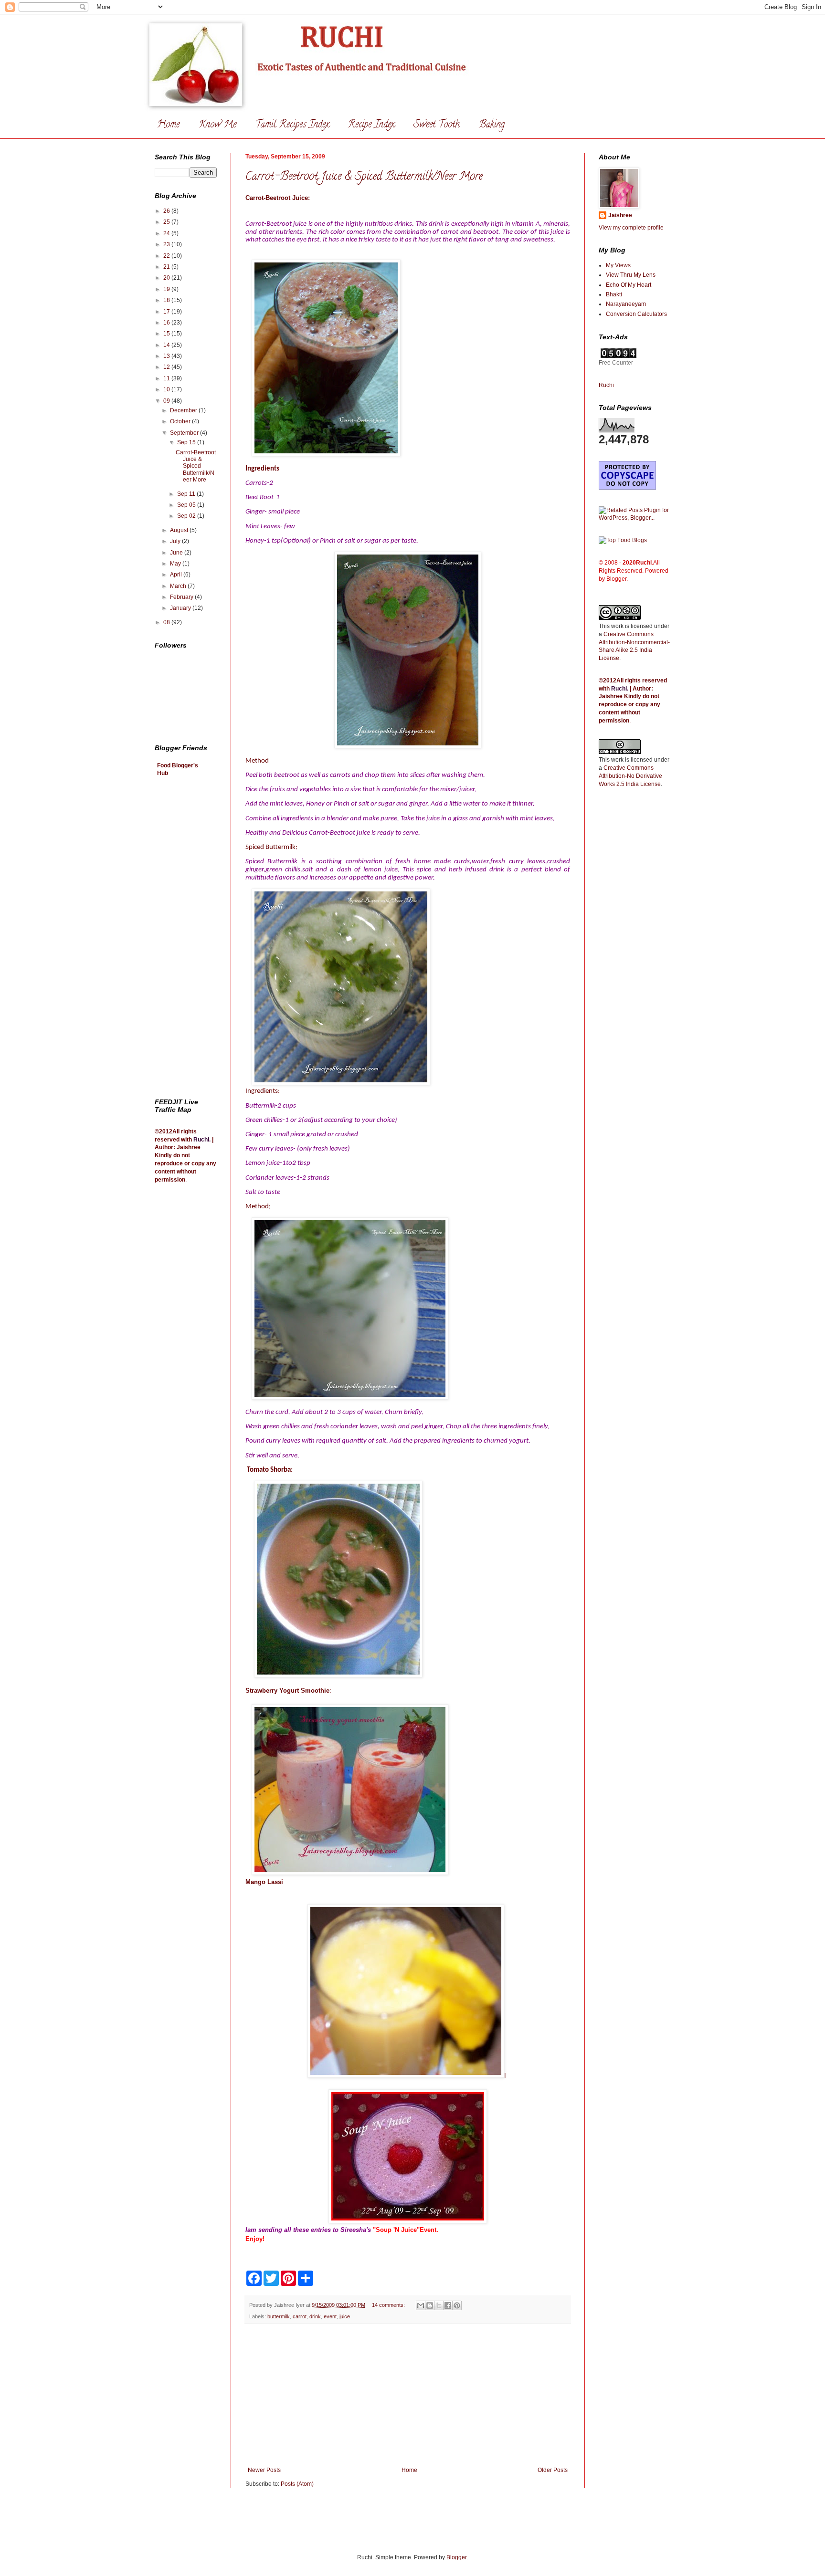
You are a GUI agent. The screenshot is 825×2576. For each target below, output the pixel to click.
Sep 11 (187, 494)
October (181, 421)
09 (167, 401)
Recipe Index (371, 125)
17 (167, 312)
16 (167, 323)
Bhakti (614, 294)
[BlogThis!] (430, 2305)
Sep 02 (187, 516)
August (180, 530)
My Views (618, 265)
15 (167, 334)
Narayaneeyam (626, 304)
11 (167, 378)
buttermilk (279, 2316)
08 (167, 622)
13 (167, 356)
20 (167, 278)
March (179, 586)
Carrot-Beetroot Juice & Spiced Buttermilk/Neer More (364, 177)
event (330, 2316)
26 (167, 211)
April (177, 575)
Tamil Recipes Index (292, 125)
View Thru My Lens (631, 275)
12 (167, 367)
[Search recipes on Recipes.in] (623, 540)
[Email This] (421, 2305)
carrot (300, 2316)
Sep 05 (187, 505)
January (181, 608)
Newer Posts (264, 2470)
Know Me (217, 125)
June (177, 553)
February (182, 597)
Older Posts (553, 2470)
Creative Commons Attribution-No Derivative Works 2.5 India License (630, 776)
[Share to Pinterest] (457, 2305)
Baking (492, 125)
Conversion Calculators (636, 314)
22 (167, 256)
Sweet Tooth (437, 125)
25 (167, 222)
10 (167, 389)
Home (168, 125)
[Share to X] (439, 2305)
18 (167, 300)
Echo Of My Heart (629, 285)
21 (167, 267)
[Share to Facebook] (448, 2305)
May (176, 564)
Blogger (456, 2557)
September (185, 433)
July (176, 541)
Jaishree (620, 215)
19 (167, 289)
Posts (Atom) (297, 2484)
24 (167, 233)
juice (345, 2316)
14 (167, 345)
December (184, 410)
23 (167, 244)
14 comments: (389, 2305)
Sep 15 (187, 442)
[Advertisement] (408, 2395)
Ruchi (201, 1140)
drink (315, 2316)
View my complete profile (631, 228)
